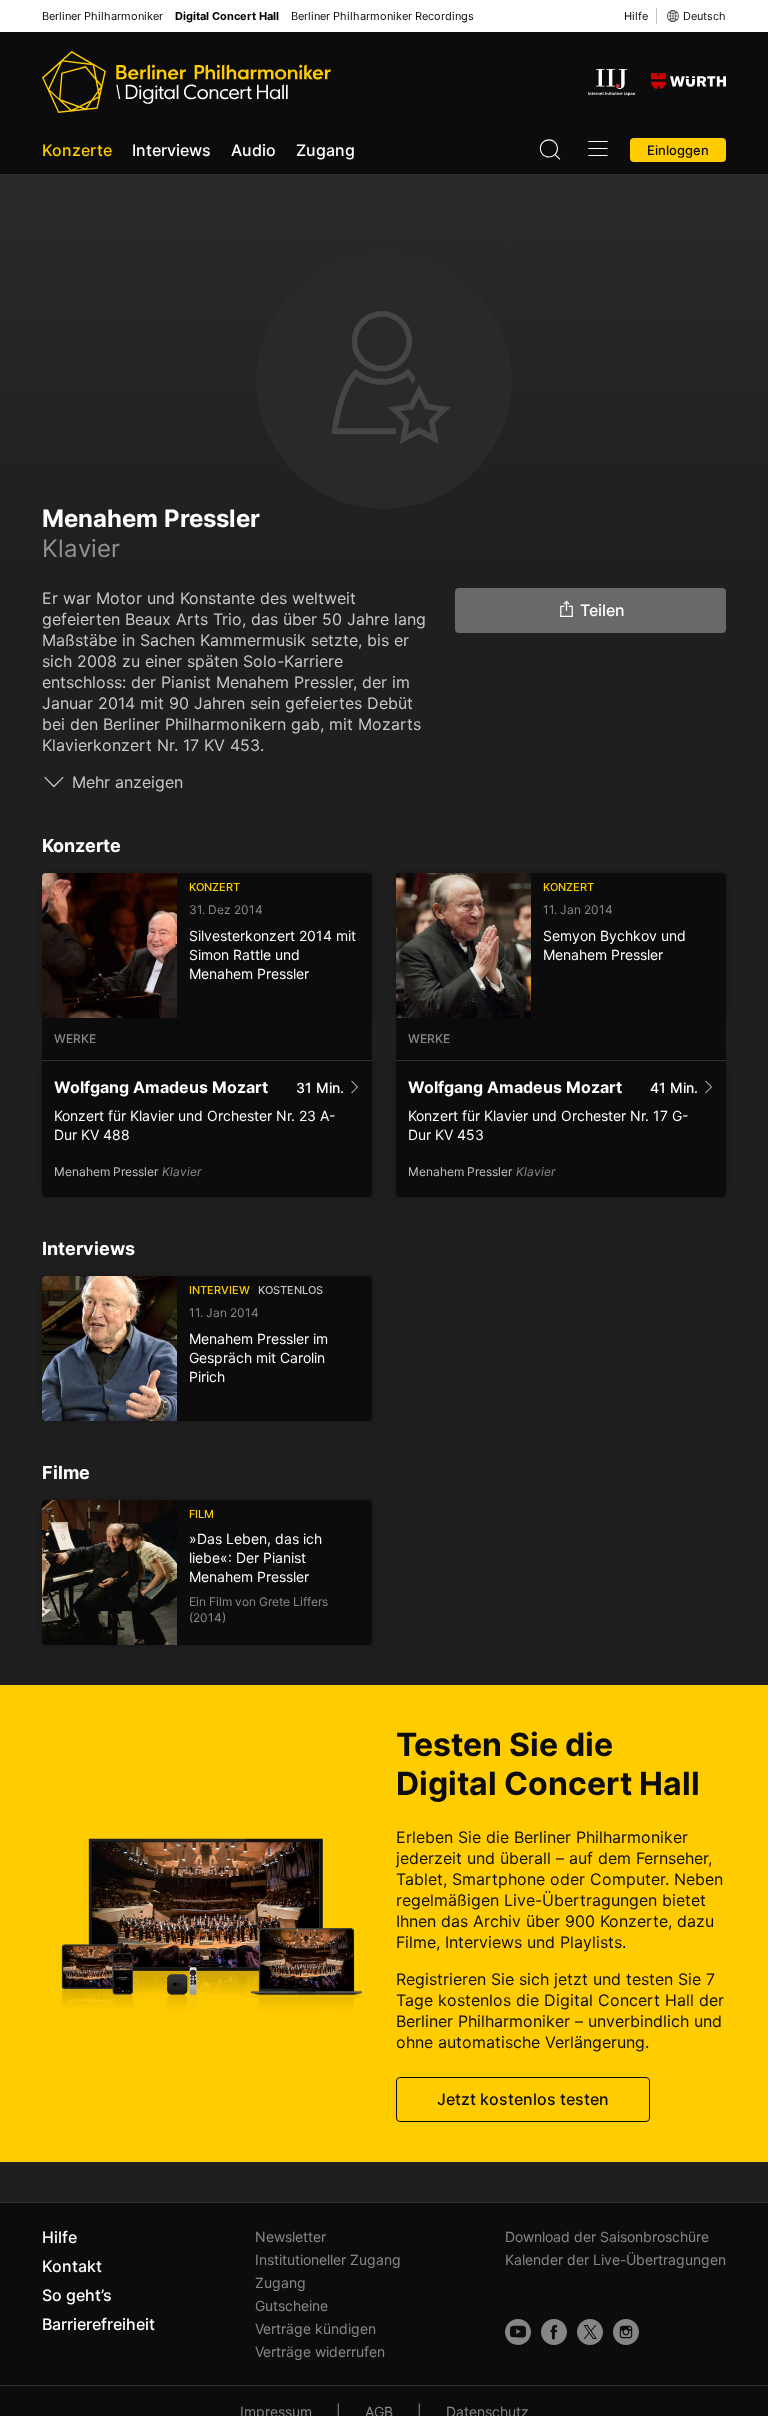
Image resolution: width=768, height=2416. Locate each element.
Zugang (325, 150)
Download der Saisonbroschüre (607, 2236)
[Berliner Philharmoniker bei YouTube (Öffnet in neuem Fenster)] (518, 2332)
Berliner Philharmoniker (102, 16)
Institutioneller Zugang (328, 2259)
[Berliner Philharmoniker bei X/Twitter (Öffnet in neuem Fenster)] (590, 2332)
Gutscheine (291, 2305)
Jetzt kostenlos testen (523, 2099)
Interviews (171, 150)
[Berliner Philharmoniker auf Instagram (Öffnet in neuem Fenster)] (626, 2332)
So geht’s (77, 2295)
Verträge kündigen (315, 2328)
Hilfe (636, 16)
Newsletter (290, 2236)
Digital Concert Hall (227, 16)
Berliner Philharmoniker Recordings (382, 16)
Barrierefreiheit (98, 2324)
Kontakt (72, 2266)
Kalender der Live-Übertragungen (615, 2259)
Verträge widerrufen (320, 2351)
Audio (253, 150)
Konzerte (77, 150)
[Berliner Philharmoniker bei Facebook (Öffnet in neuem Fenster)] (554, 2332)
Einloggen (678, 150)
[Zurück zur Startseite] (186, 82)
